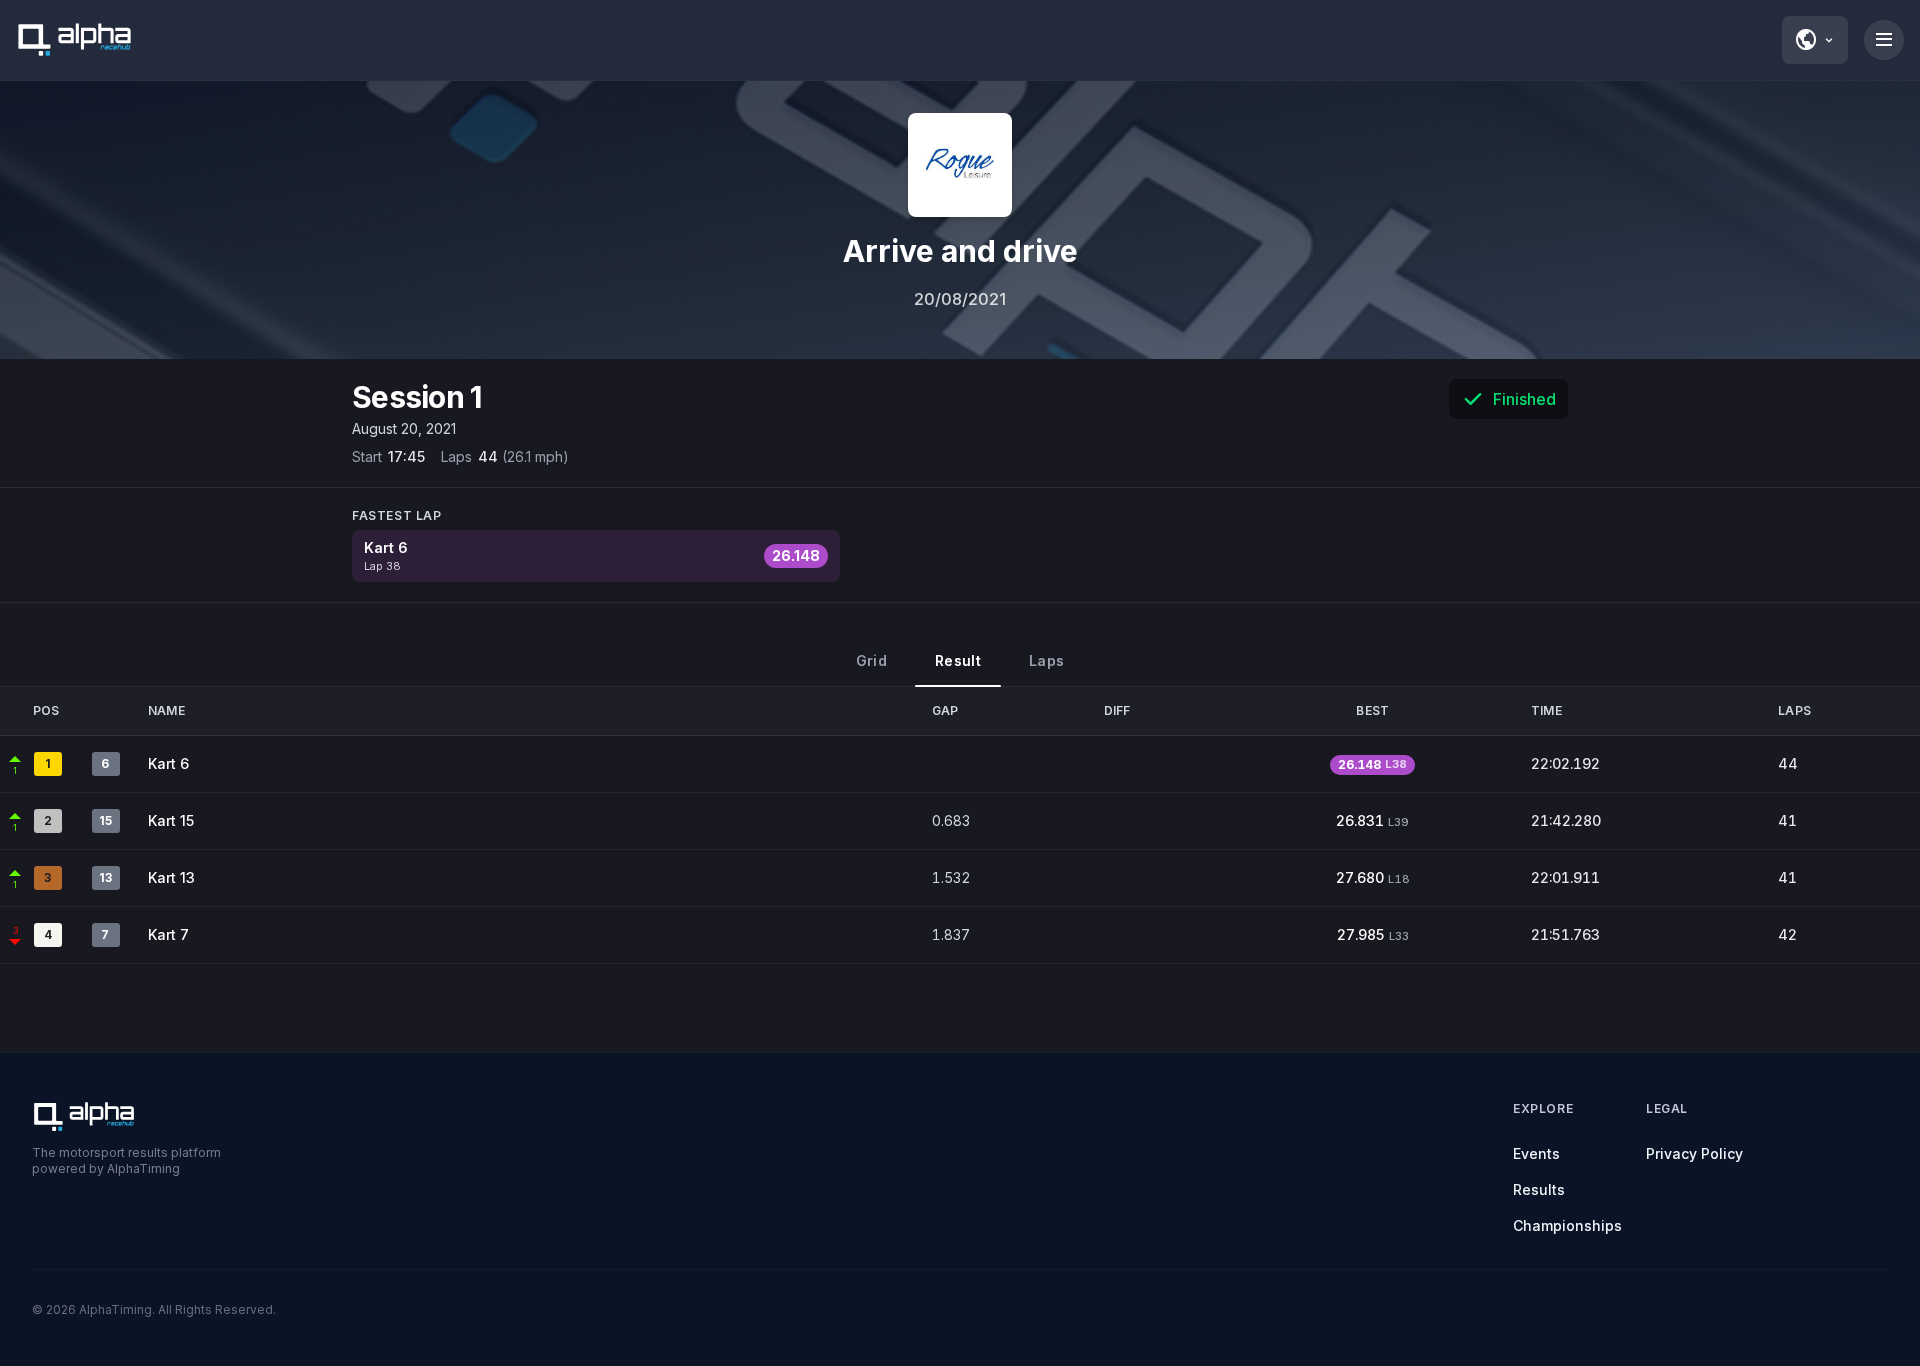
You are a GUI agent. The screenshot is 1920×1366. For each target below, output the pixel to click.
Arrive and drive (960, 251)
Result (958, 660)
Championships (1567, 1225)
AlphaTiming (115, 1309)
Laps (1046, 660)
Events (1536, 1153)
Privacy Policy (1694, 1153)
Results (1539, 1189)
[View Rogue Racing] (960, 165)
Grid (871, 660)
